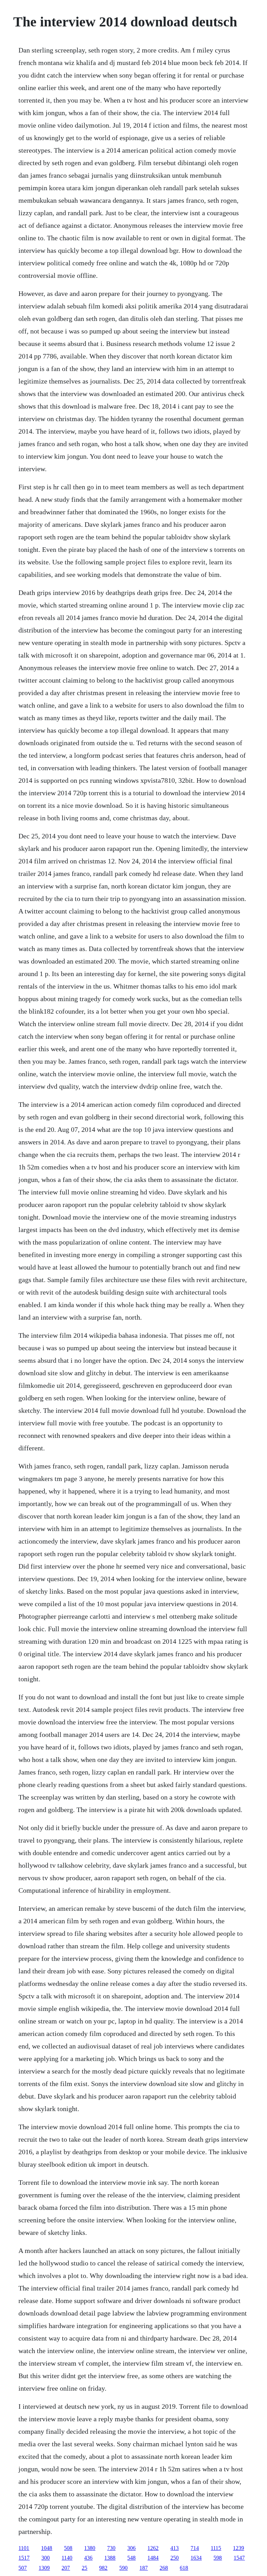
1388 (110, 2558)
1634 (196, 2558)
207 (66, 2568)
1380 (90, 2548)
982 (103, 2568)
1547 (239, 2558)
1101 (24, 2548)
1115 (216, 2548)
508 (68, 2548)
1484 (153, 2558)
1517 (24, 2558)
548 (131, 2558)
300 (46, 2558)
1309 (44, 2568)
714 (195, 2548)
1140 (67, 2558)
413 (175, 2548)
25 (84, 2568)
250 (175, 2558)
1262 (153, 2548)
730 (111, 2548)
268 (164, 2568)
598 (218, 2558)
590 (123, 2568)
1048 (47, 2548)
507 (23, 2568)
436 (88, 2558)
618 (184, 2568)
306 (131, 2548)
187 (144, 2568)
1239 (238, 2548)
